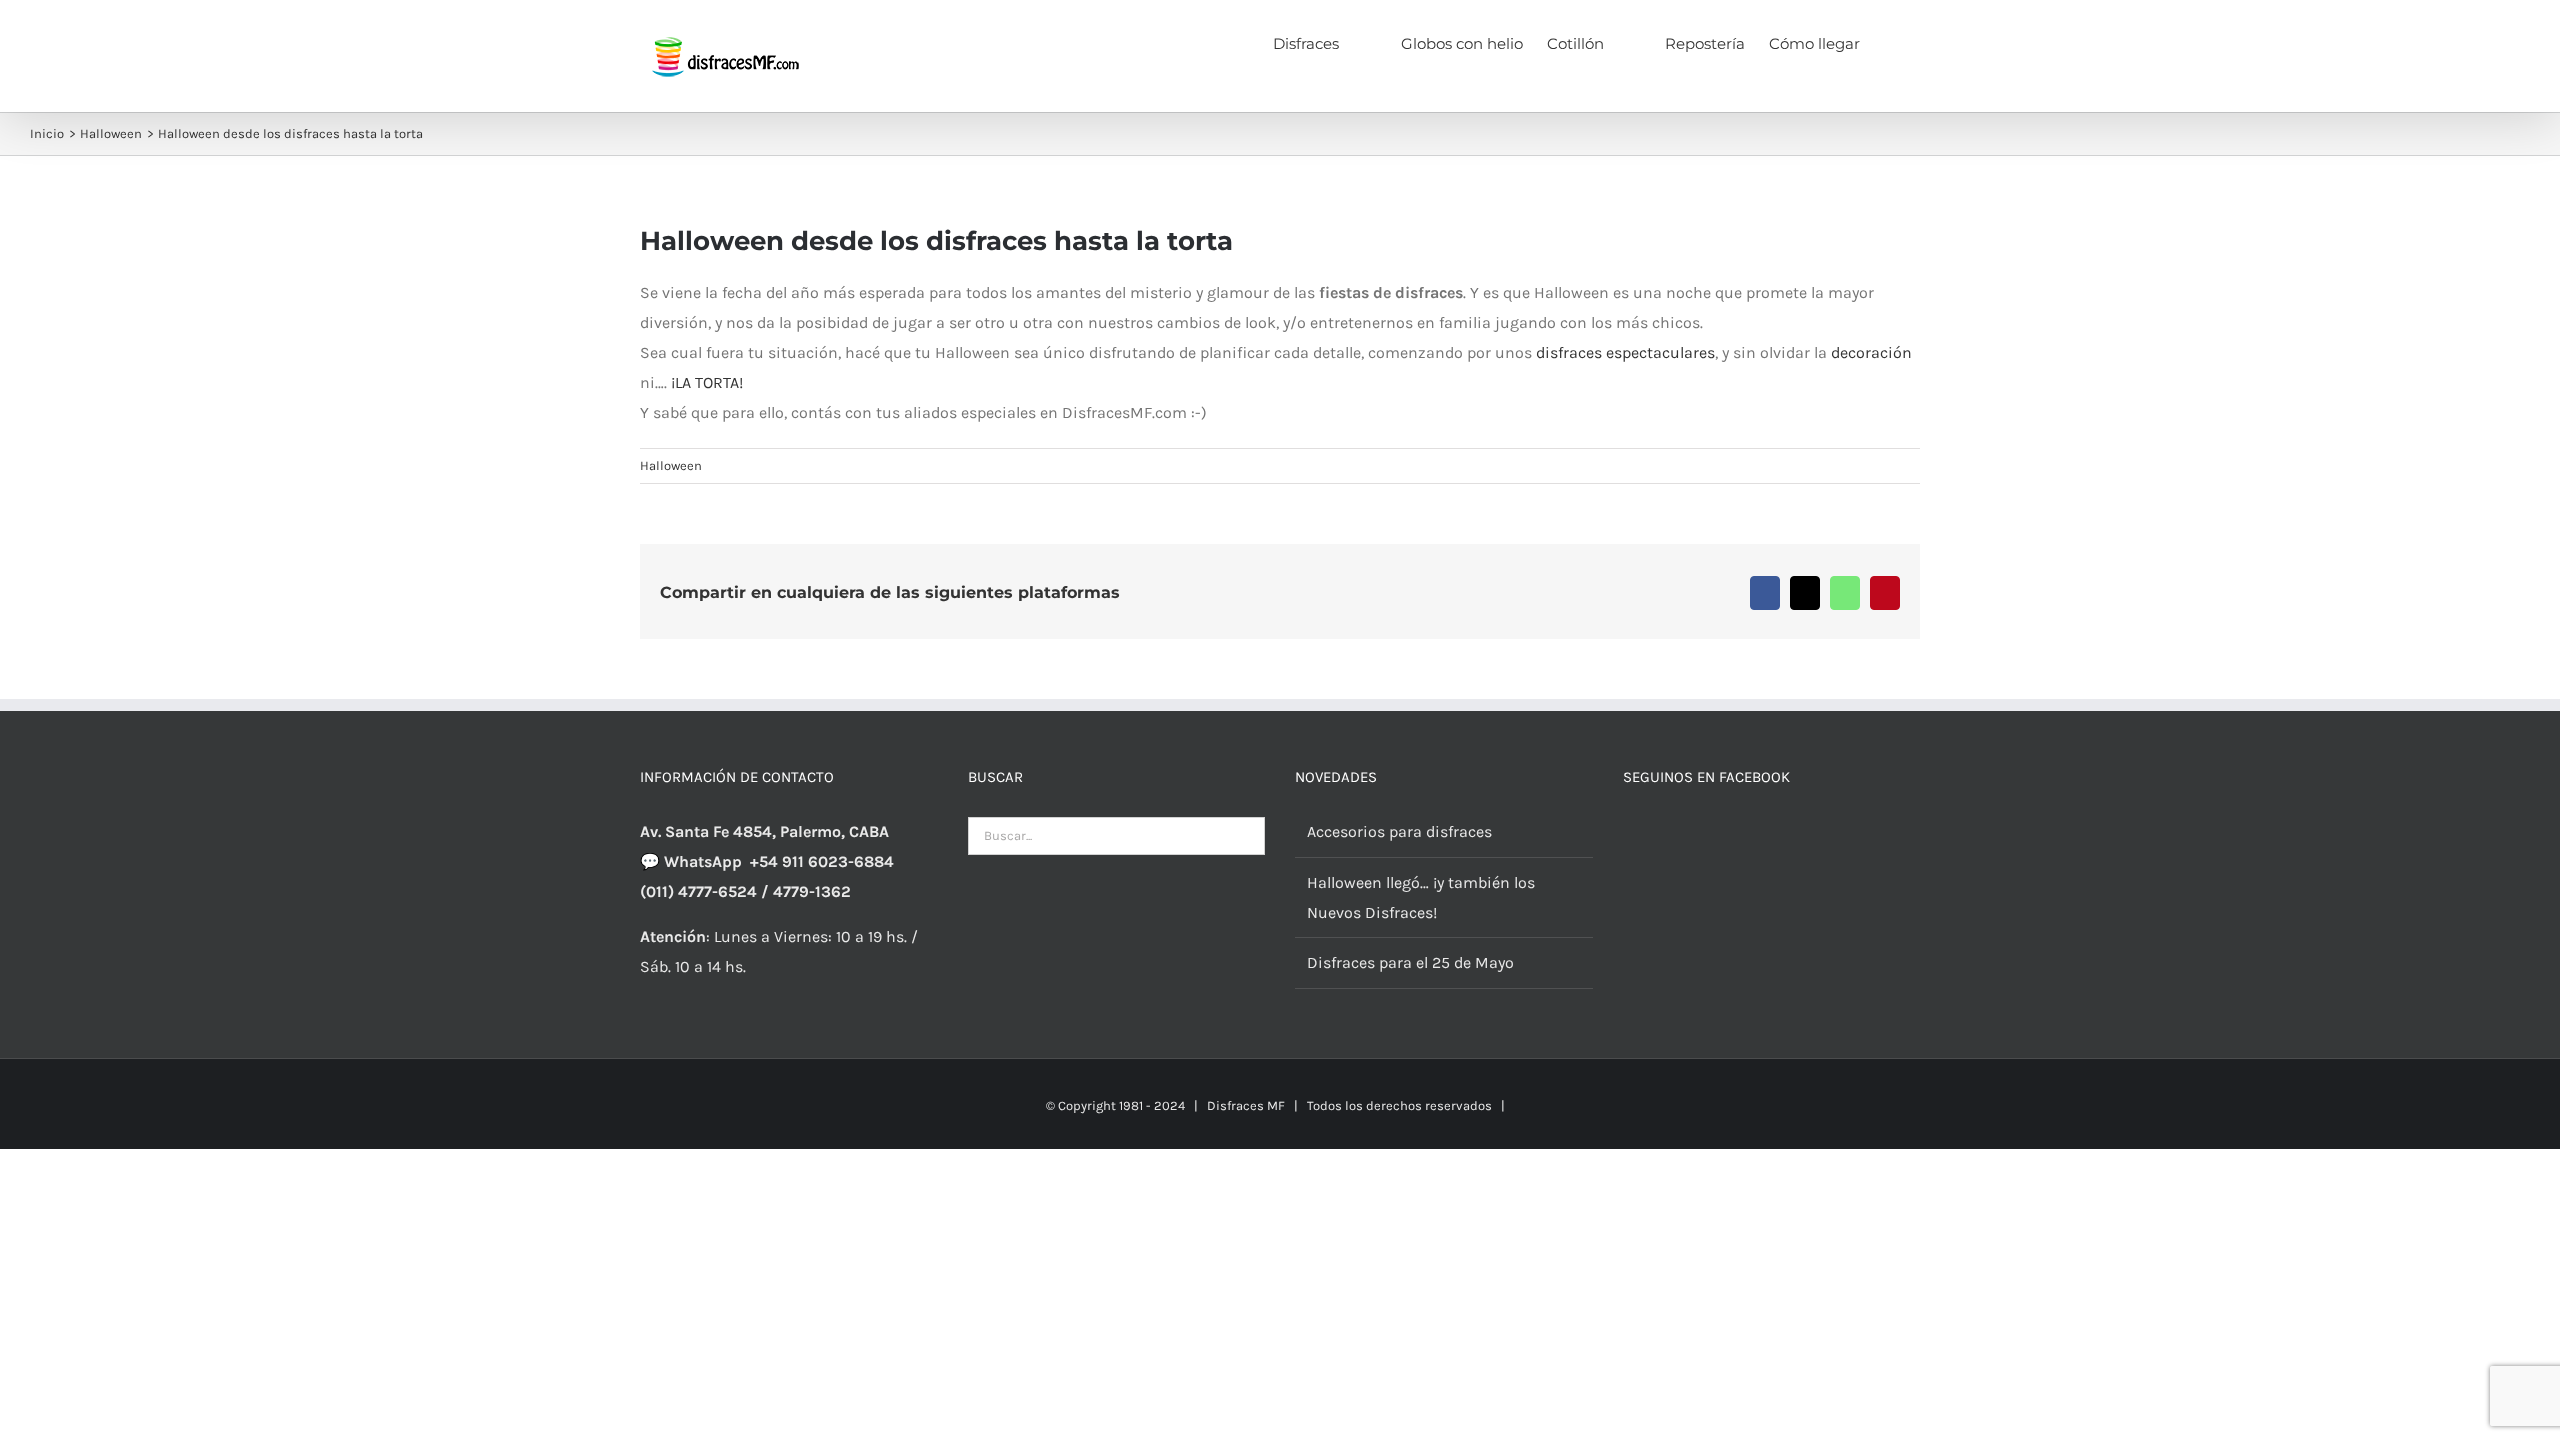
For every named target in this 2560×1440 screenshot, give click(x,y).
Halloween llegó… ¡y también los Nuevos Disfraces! (1421, 897)
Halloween (671, 465)
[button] (1890, 42)
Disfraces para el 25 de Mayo (1410, 962)
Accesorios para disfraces (1399, 831)
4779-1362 (812, 891)
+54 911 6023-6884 (822, 861)
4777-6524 (717, 891)
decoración (1871, 352)
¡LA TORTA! (707, 382)
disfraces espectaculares (1625, 352)
